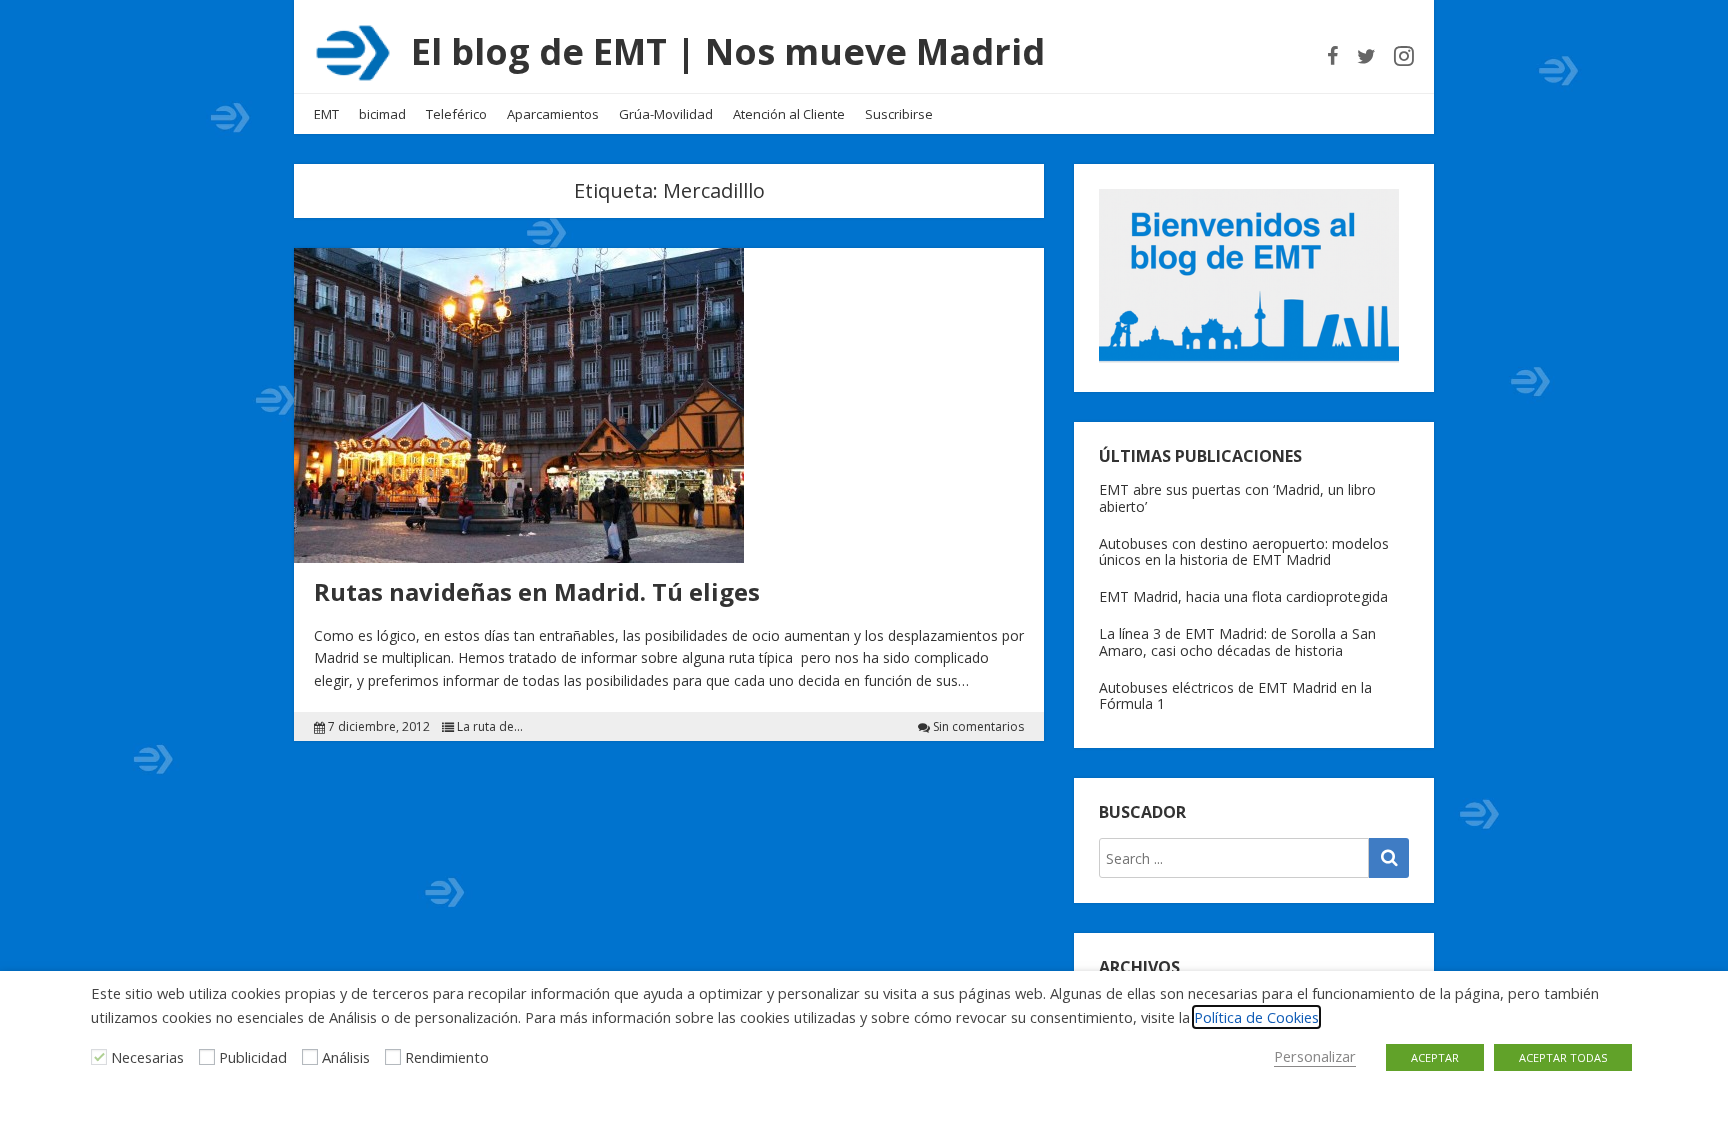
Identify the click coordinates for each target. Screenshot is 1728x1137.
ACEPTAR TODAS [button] (1563, 1057)
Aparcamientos (553, 114)
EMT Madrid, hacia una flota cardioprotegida (1243, 596)
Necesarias (147, 1057)
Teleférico (456, 114)
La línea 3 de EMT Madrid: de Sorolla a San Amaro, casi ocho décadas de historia (1237, 642)
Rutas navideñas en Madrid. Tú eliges (537, 591)
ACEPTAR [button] (1435, 1057)
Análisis (346, 1057)
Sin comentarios (978, 727)
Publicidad (253, 1057)
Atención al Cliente (789, 114)
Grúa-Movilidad (666, 114)
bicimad (382, 114)
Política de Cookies (1256, 1017)
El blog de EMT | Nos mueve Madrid (728, 51)
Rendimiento (447, 1057)
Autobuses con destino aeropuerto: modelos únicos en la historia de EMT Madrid (1244, 552)
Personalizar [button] (1315, 1056)
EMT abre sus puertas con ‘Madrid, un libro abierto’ (1237, 498)
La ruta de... (490, 727)
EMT (326, 114)
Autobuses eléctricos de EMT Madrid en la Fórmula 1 (1235, 696)
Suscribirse (899, 114)
